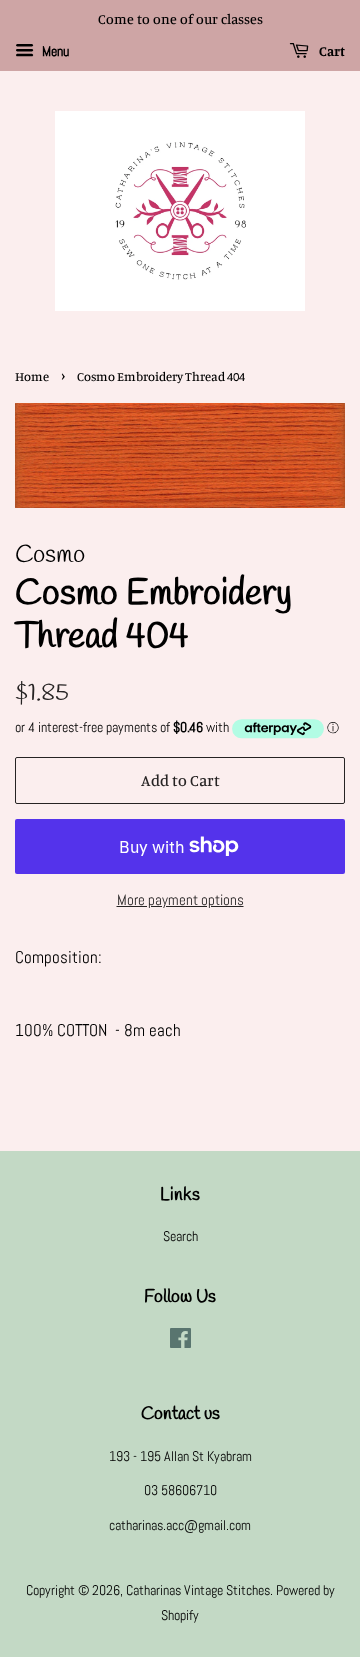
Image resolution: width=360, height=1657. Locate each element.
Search (180, 1236)
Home (32, 376)
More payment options (180, 899)
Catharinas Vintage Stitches (198, 1590)
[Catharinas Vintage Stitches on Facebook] (180, 1342)
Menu (54, 51)
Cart (331, 50)
